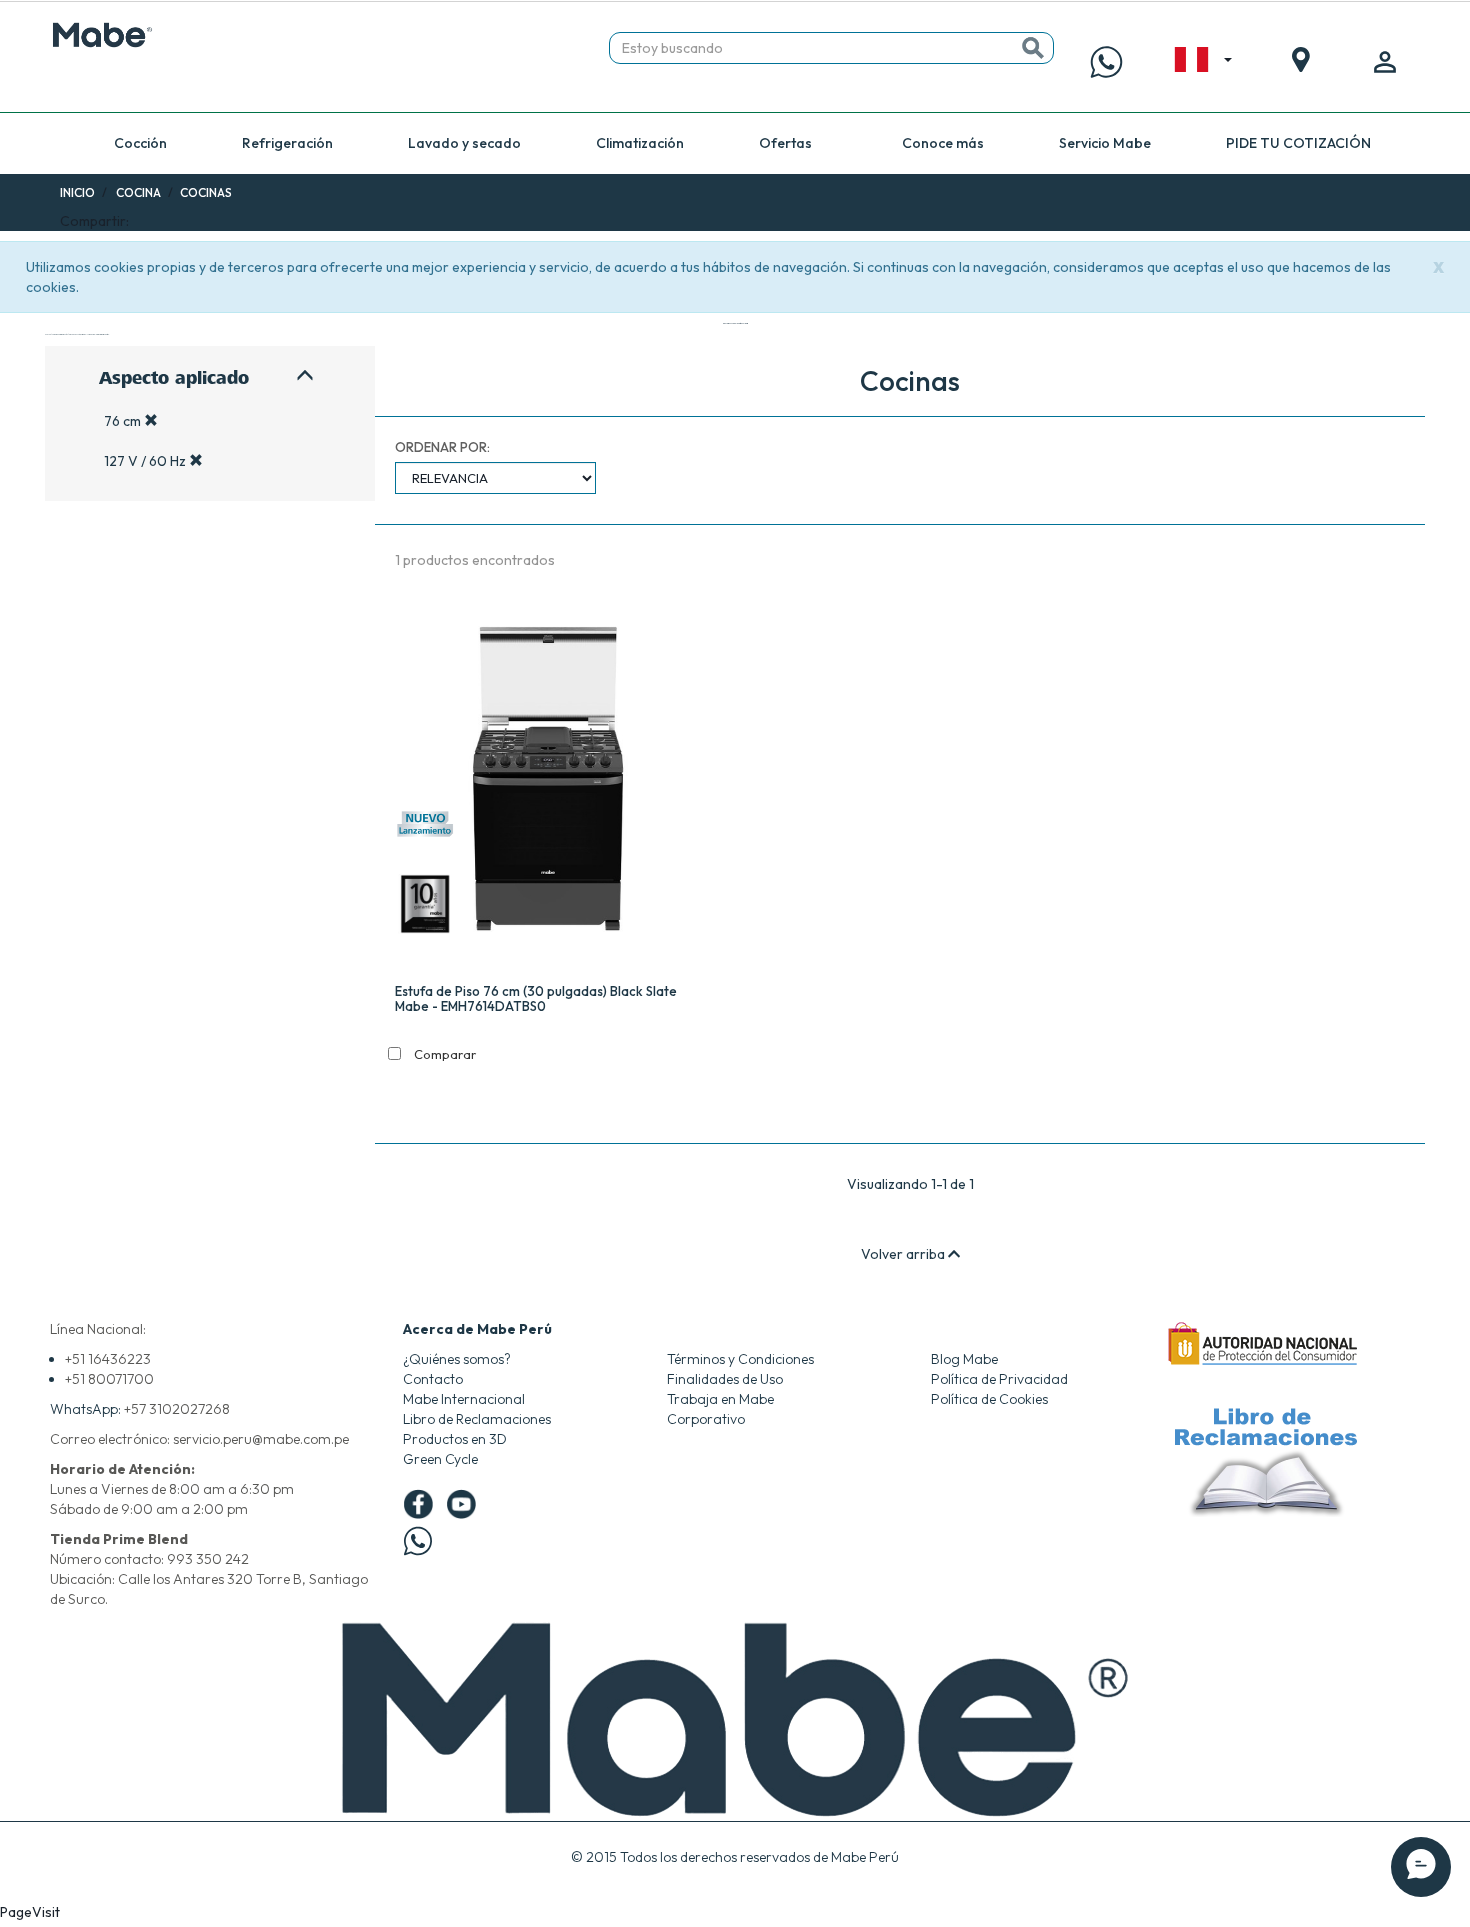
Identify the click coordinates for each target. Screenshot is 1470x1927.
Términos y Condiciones (740, 1359)
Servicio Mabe (1105, 143)
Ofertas (785, 143)
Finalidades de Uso (725, 1379)
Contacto (433, 1379)
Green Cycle (440, 1459)
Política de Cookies (989, 1399)
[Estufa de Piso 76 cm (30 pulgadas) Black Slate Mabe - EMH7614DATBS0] (551, 782)
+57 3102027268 (177, 1409)
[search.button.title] (1033, 48)
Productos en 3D (455, 1439)
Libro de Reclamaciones (477, 1419)
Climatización (640, 143)
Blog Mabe (964, 1359)
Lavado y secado (464, 143)
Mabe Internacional (464, 1399)
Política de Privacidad (999, 1379)
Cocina (138, 192)
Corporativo (706, 1419)
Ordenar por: (442, 447)
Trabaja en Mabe (720, 1399)
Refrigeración (287, 143)
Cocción (140, 143)
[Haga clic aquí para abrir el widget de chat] (1421, 1867)
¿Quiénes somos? (457, 1359)
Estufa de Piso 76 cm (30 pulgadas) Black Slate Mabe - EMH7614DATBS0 (536, 998)
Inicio (77, 192)
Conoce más (943, 143)
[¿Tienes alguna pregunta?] (1106, 62)
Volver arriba (904, 1254)
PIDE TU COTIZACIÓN (1298, 143)
